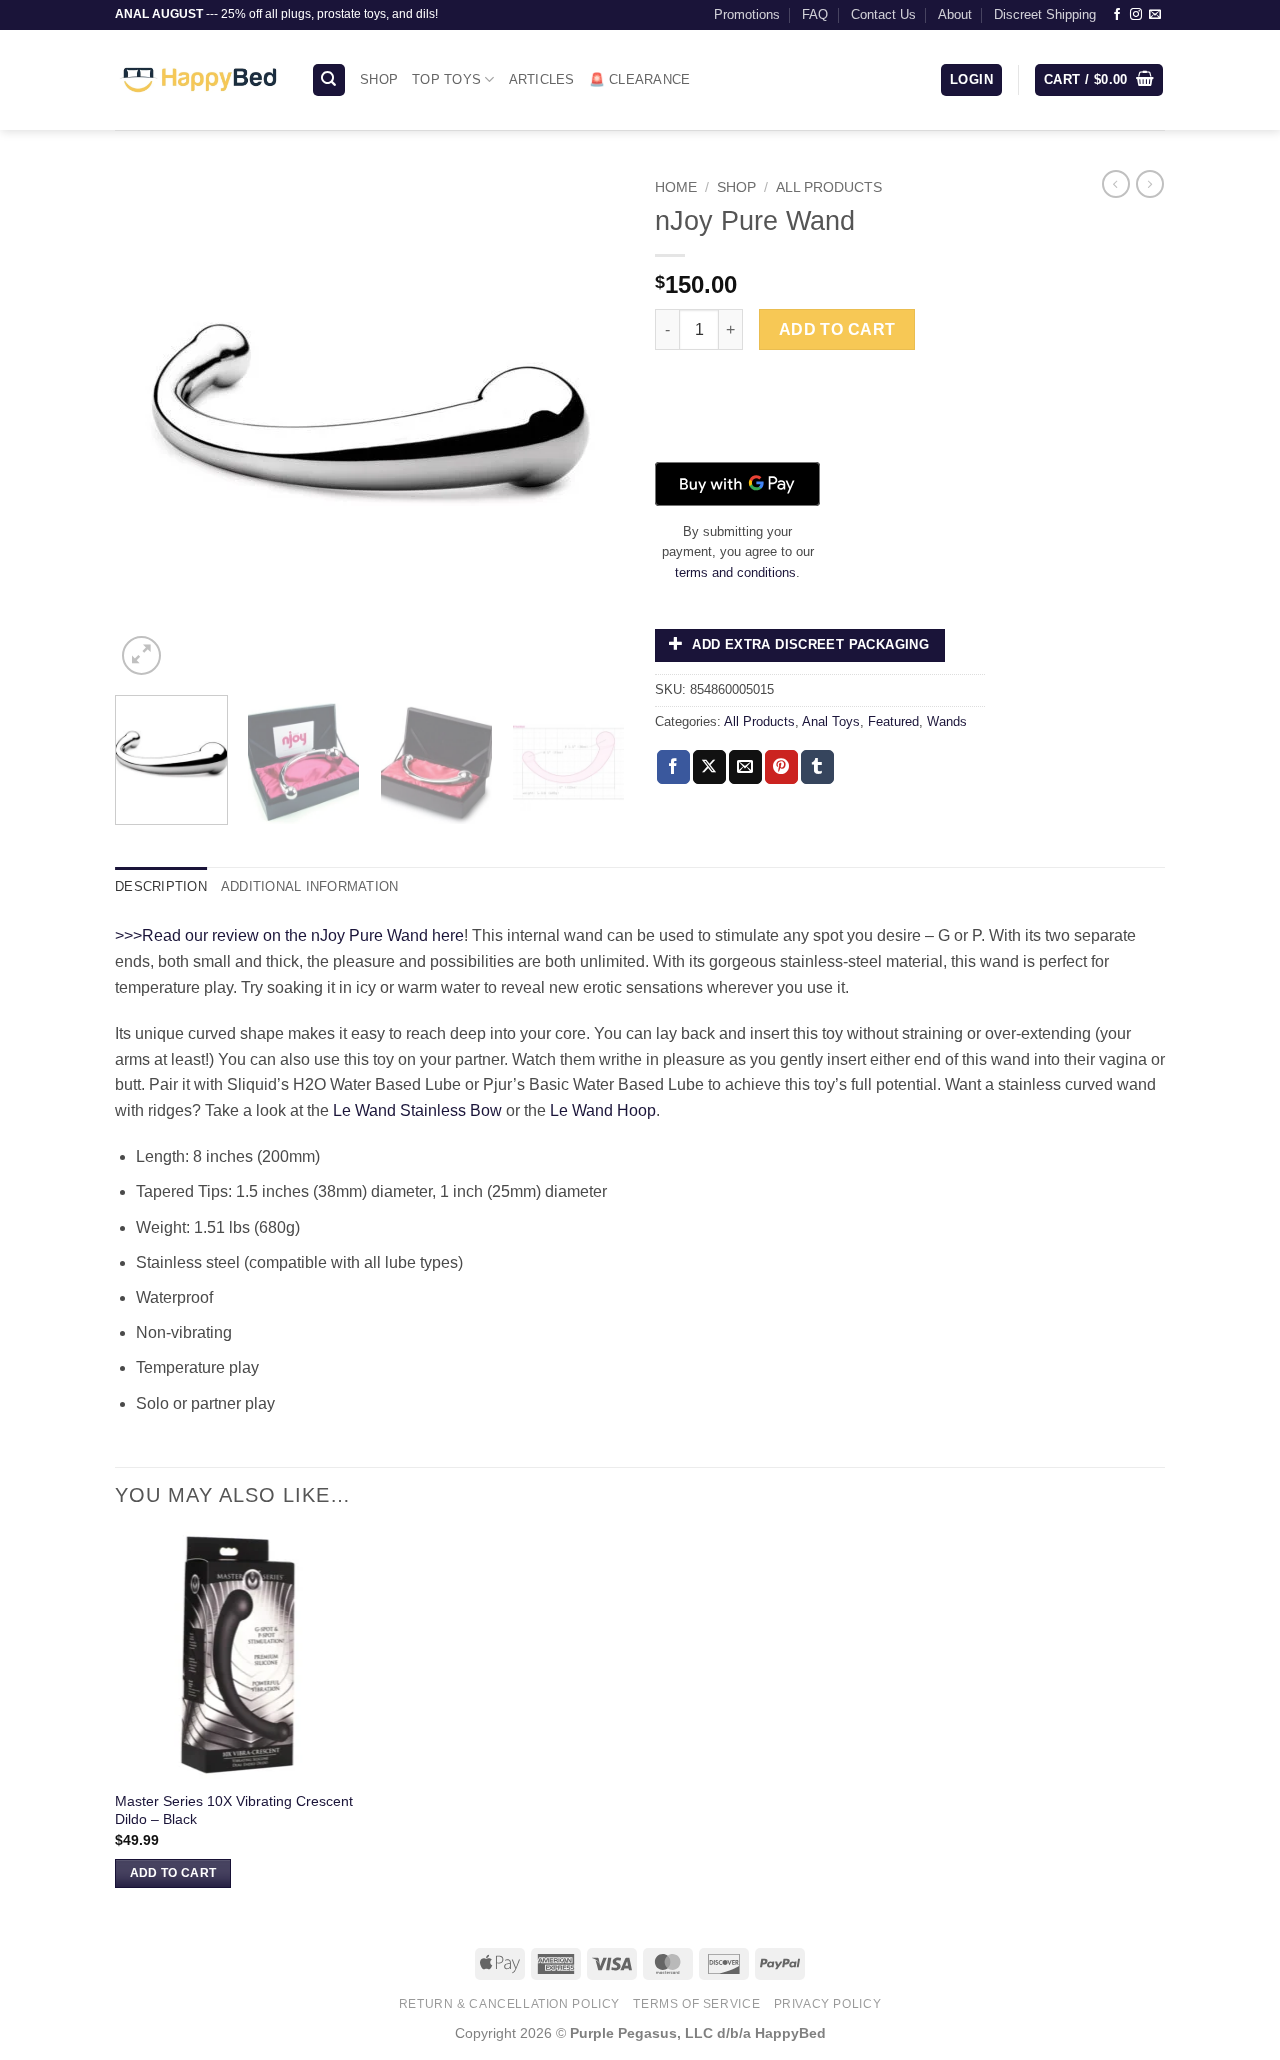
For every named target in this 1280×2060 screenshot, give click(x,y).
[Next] (590, 425)
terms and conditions (735, 572)
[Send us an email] (1155, 15)
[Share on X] (709, 767)
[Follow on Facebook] (1117, 15)
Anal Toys (831, 721)
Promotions (747, 14)
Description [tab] (161, 886)
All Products (829, 187)
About (955, 14)
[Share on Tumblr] (817, 767)
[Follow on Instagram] (1136, 15)
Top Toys (446, 79)
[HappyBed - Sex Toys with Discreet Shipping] (198, 80)
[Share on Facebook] (673, 767)
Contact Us (883, 14)
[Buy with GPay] (737, 484)
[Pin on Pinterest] (781, 767)
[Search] (329, 80)
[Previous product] (1150, 184)
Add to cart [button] (173, 1873)
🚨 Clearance (640, 79)
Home (676, 187)
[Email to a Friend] (745, 767)
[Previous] (150, 425)
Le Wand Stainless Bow (417, 1110)
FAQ (815, 14)
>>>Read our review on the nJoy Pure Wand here (289, 935)
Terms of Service (696, 2004)
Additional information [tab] (310, 886)
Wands (947, 721)
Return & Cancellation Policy (509, 2004)
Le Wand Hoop (603, 1110)
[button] (971, 80)
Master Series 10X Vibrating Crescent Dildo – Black (234, 1810)
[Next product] (1116, 184)
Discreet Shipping (1045, 14)
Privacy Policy (828, 2004)
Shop (379, 79)
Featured (893, 721)
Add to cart (837, 329)
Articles (542, 79)
